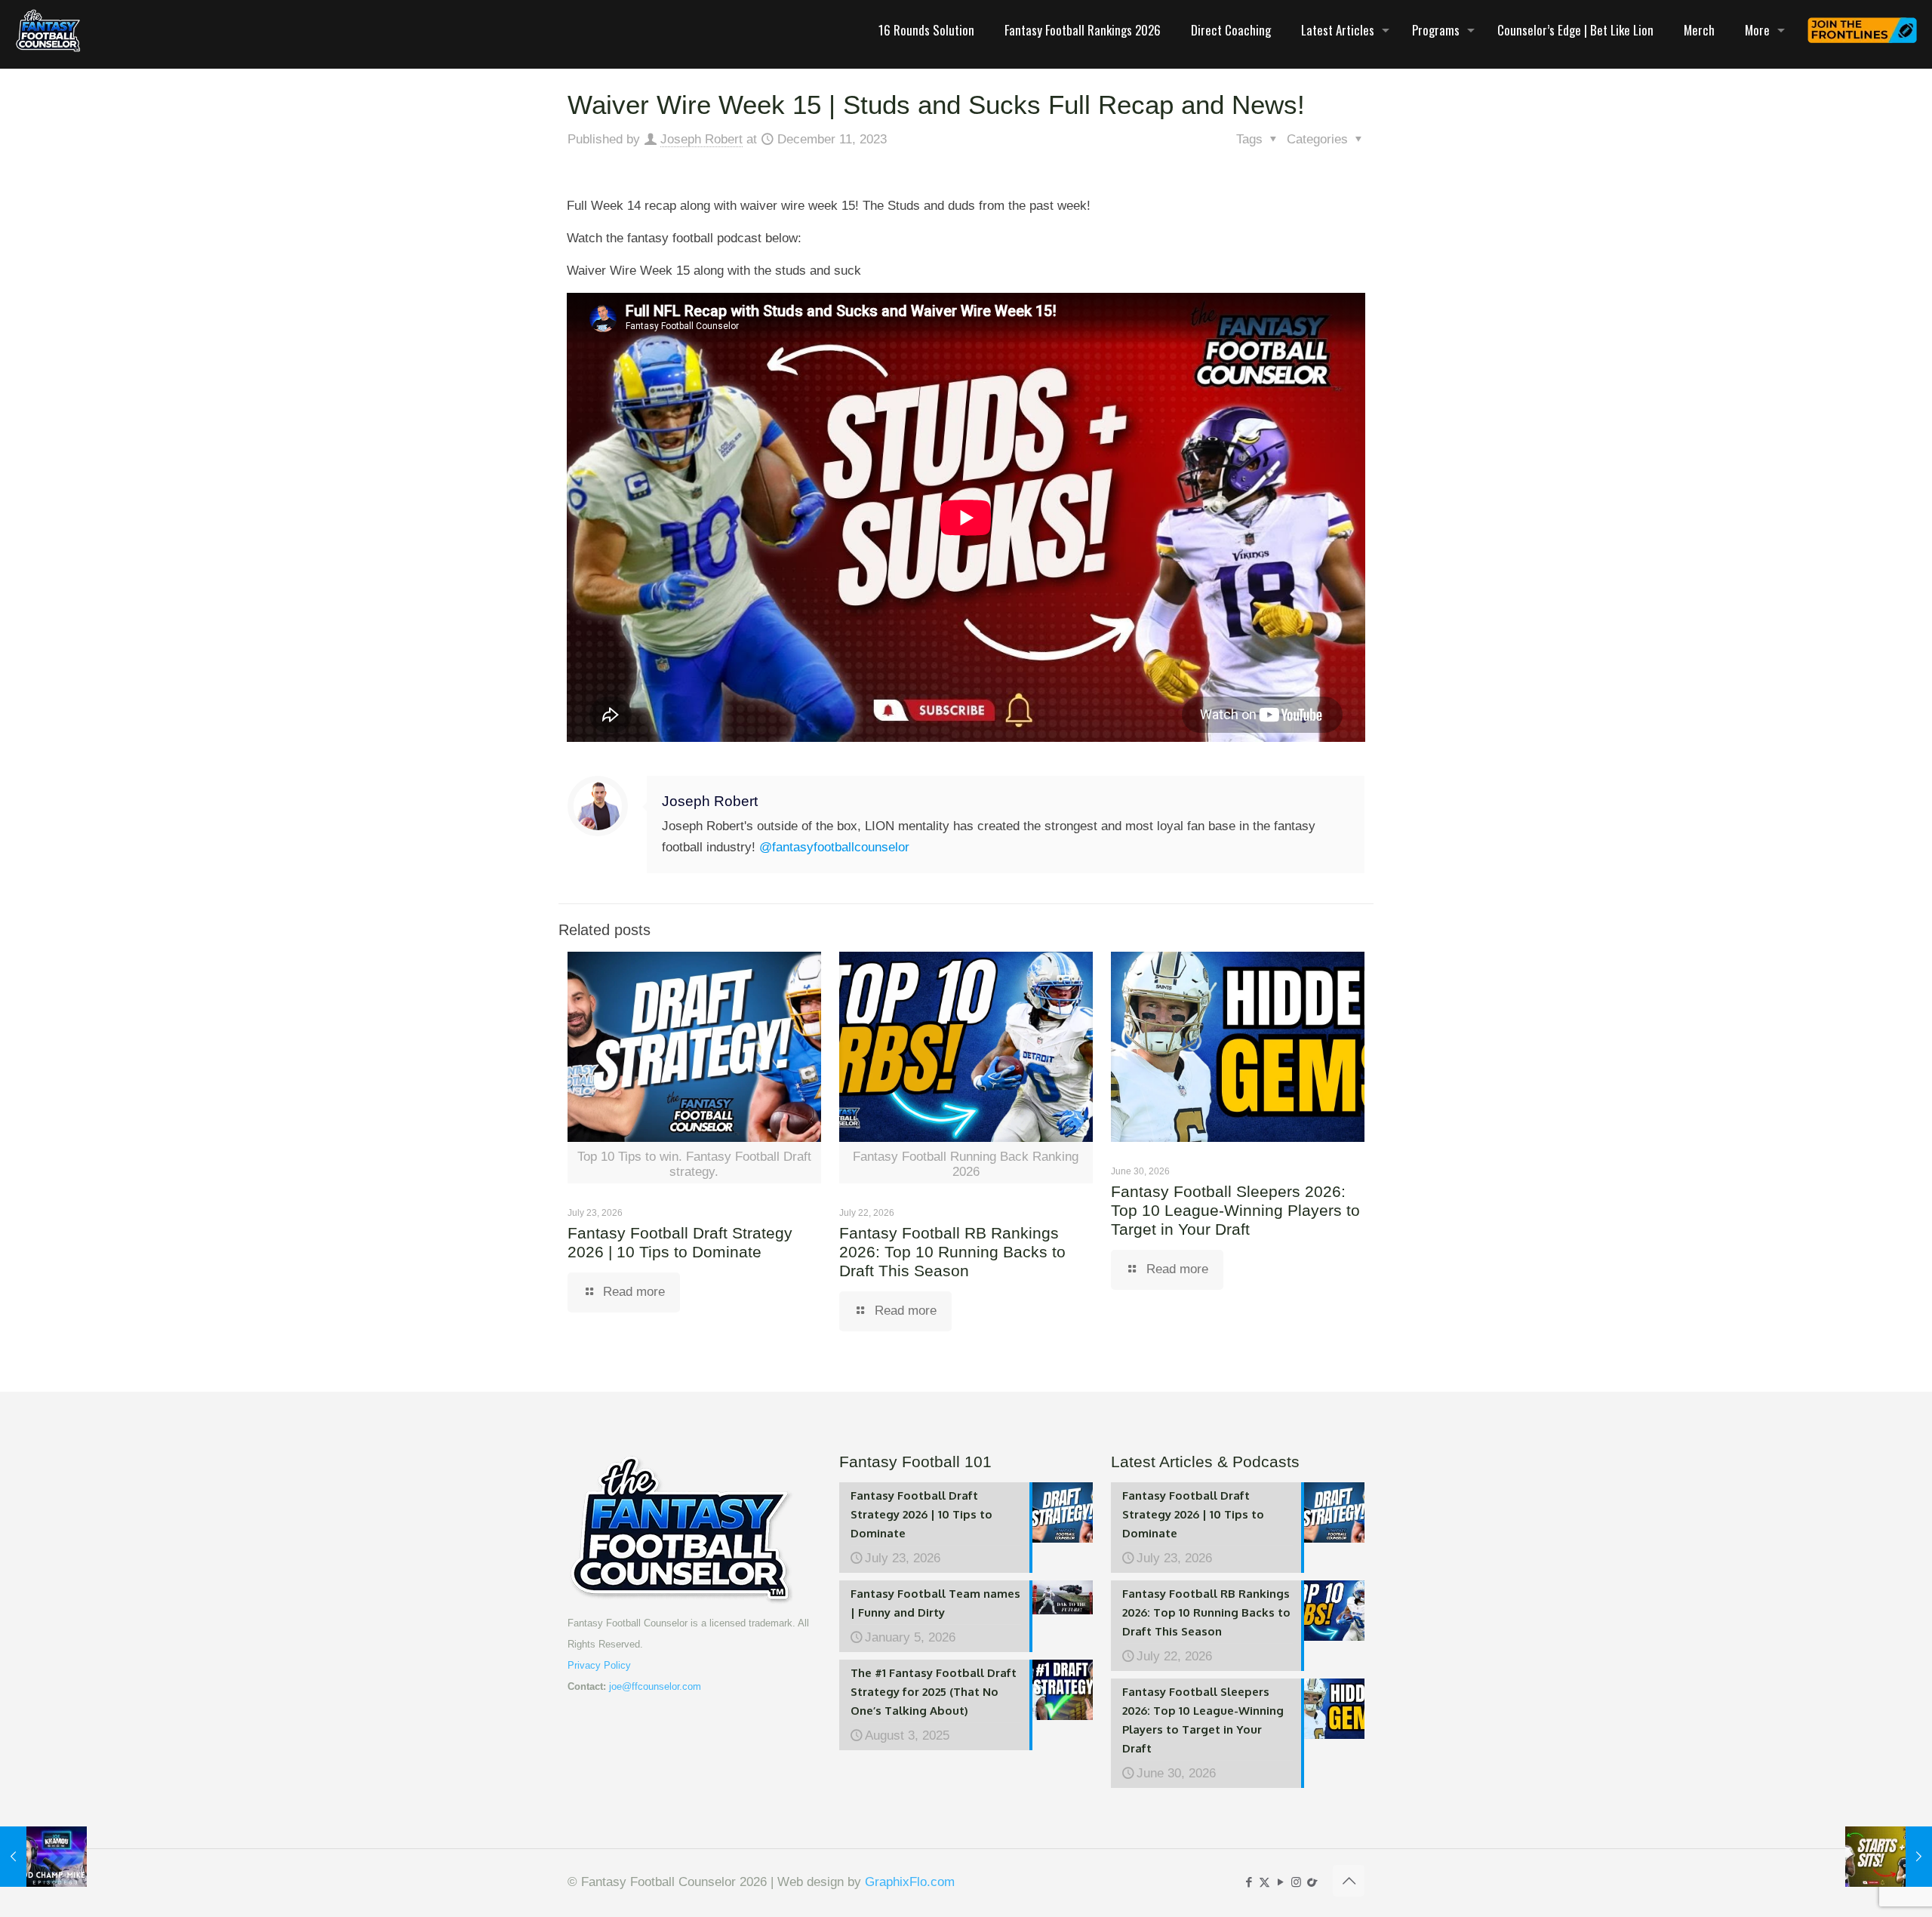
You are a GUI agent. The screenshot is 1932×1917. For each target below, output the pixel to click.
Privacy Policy (599, 1665)
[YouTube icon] (1280, 1882)
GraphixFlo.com (910, 1882)
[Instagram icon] (1296, 1882)
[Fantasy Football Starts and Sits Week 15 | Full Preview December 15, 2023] (1889, 1857)
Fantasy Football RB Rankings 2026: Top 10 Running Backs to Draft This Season (952, 1252)
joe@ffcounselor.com (655, 1686)
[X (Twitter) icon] (1264, 1882)
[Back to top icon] (1349, 1881)
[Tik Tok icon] (1312, 1882)
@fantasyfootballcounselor (834, 847)
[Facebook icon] (1249, 1882)
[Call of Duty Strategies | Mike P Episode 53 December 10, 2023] (43, 1857)
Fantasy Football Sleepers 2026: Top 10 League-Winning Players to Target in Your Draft (1235, 1210)
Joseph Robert (701, 139)
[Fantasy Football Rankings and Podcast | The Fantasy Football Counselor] (48, 30)
